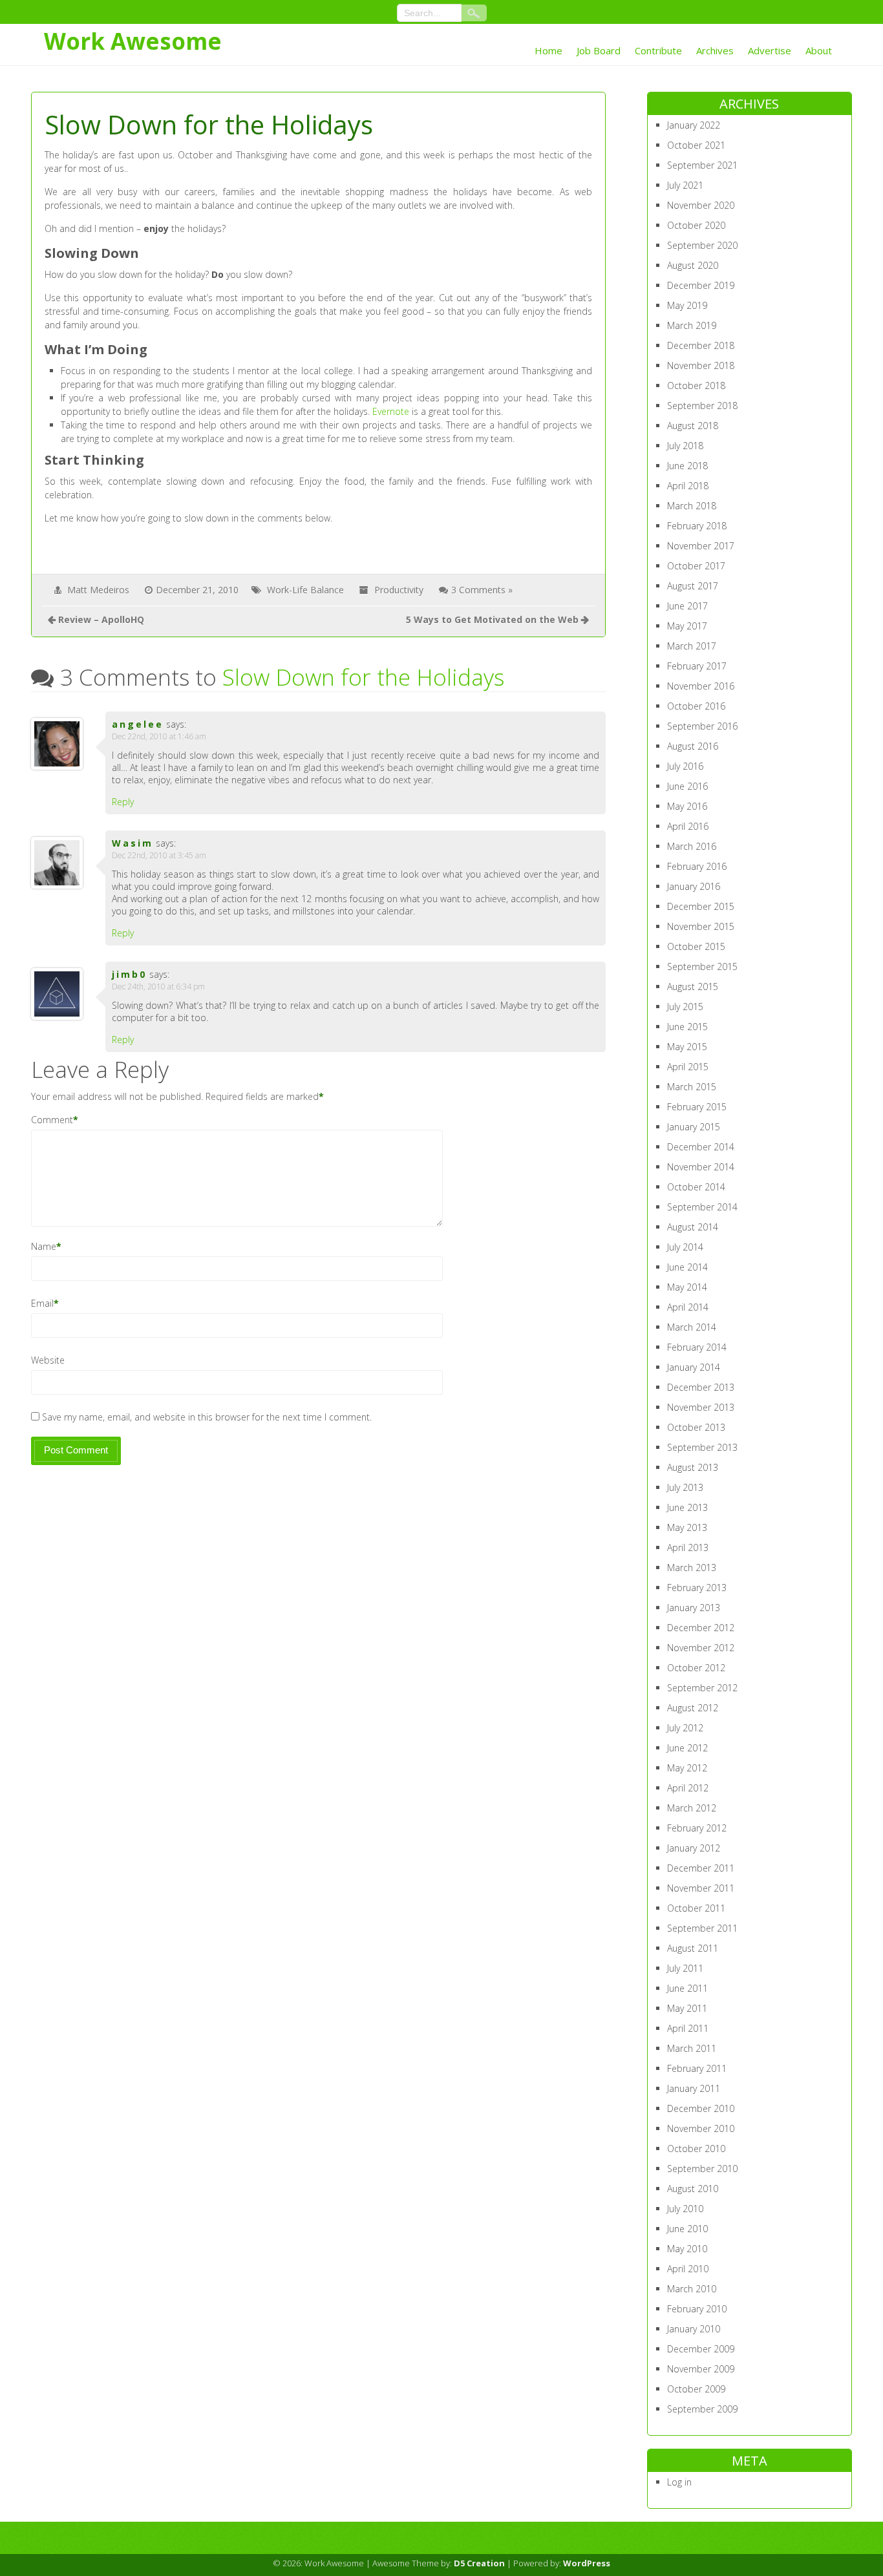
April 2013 (688, 1547)
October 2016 (696, 706)
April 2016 (688, 826)
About (819, 50)
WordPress (587, 2563)
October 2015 (696, 946)
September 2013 (702, 1447)
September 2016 (702, 726)
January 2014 (694, 1367)
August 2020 (693, 265)
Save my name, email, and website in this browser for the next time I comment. (207, 1417)
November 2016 (701, 686)
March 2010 (692, 2289)
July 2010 (685, 2209)
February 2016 (697, 866)
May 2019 (687, 305)
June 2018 (687, 466)
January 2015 (694, 1127)
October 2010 (696, 2148)
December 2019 (701, 285)
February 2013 (697, 1588)
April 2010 (688, 2269)
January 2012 (694, 1848)
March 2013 (692, 1568)
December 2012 (701, 1628)
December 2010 (701, 2108)
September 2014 (702, 1207)
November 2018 (701, 365)
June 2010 (687, 2229)
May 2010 (687, 2249)
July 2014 (685, 1247)
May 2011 (687, 2008)
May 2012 (687, 1768)
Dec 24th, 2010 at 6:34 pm (158, 987)
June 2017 (687, 606)
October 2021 (696, 145)
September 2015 (702, 966)
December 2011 (701, 1868)
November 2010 (701, 2128)
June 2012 (687, 1748)
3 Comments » (482, 590)
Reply (123, 802)
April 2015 (688, 1067)
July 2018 (685, 446)
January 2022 (694, 125)
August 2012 (693, 1708)
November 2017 (701, 546)
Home (548, 50)
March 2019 (692, 325)
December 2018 (701, 345)
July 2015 (685, 1007)
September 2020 (702, 245)
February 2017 (697, 666)
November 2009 (701, 2369)
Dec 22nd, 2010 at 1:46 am (159, 736)
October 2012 (696, 1668)
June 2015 (687, 1027)
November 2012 (701, 1648)
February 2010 (697, 2309)
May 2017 (687, 626)
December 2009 (701, 2349)
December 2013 (701, 1387)
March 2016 (692, 846)
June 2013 (687, 1507)
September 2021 (702, 165)
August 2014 (693, 1227)
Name (44, 1246)
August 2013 (693, 1467)
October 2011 (696, 1908)
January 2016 (694, 886)
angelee (138, 724)
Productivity (399, 590)
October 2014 (696, 1187)
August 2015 (693, 987)
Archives (715, 50)
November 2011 (701, 1888)
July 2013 (685, 1487)
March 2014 (692, 1327)
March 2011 (692, 2048)
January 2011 (694, 2088)
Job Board (599, 50)
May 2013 (687, 1527)
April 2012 (688, 1788)
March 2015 (692, 1087)
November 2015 (701, 926)
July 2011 (685, 1968)
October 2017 (696, 566)
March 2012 (692, 1808)
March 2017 (692, 646)
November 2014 (701, 1167)
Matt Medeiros (98, 590)
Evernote (391, 411)
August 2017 (693, 586)
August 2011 (693, 1948)
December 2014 (701, 1147)
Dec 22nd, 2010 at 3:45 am (159, 855)
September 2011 (702, 1928)
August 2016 (693, 746)
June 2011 (687, 1988)
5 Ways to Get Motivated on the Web (492, 619)
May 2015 (687, 1047)
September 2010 (702, 2169)
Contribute (658, 50)
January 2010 (694, 2329)
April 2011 (688, 2028)
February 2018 (697, 526)
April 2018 (688, 486)
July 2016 (685, 766)
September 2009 (702, 2409)
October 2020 (696, 225)
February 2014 (697, 1347)
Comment (52, 1120)
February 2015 (697, 1107)
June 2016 (687, 786)
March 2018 (692, 506)
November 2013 (701, 1407)
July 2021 (685, 185)
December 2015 (701, 906)
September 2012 (702, 1688)
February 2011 (697, 2068)
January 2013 (694, 1608)
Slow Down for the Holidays (363, 677)
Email (42, 1303)
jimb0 (129, 974)
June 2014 (687, 1267)
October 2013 (696, 1427)
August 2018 (693, 426)
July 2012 (685, 1728)
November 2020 (701, 205)
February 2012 (697, 1828)
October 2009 (696, 2389)
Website (48, 1360)
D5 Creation (479, 2563)
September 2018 (702, 406)
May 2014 (687, 1287)
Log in (679, 2482)
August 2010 (693, 2189)
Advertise (770, 50)
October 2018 (696, 385)
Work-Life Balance (305, 590)
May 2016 (687, 806)
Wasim (133, 843)
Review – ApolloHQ (101, 619)
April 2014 (688, 1307)
